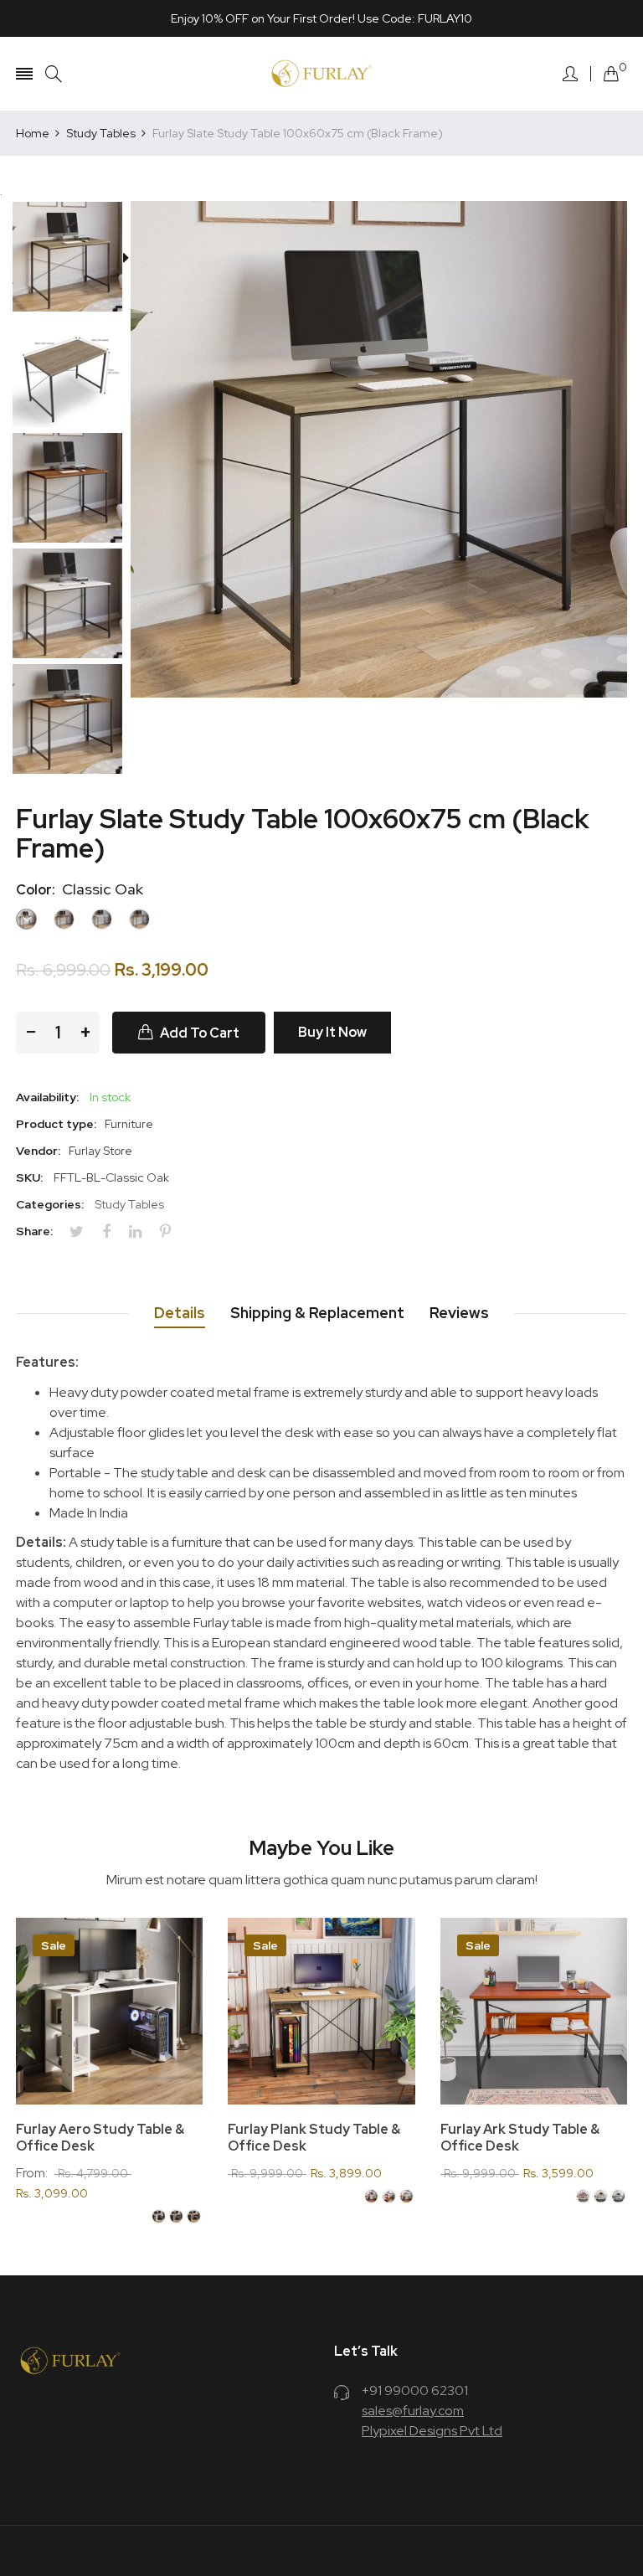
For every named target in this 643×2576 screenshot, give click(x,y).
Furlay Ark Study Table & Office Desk (520, 2138)
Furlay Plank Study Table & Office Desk (314, 2138)
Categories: (50, 1204)
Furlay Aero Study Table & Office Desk (100, 2138)
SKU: (29, 1177)
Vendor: (38, 1151)
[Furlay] (321, 74)
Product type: (56, 1124)
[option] (73, 259)
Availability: (47, 1097)
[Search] (54, 74)
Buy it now (332, 1032)
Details (180, 1313)
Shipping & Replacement (317, 1313)
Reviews (459, 1313)
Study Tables (129, 1204)
